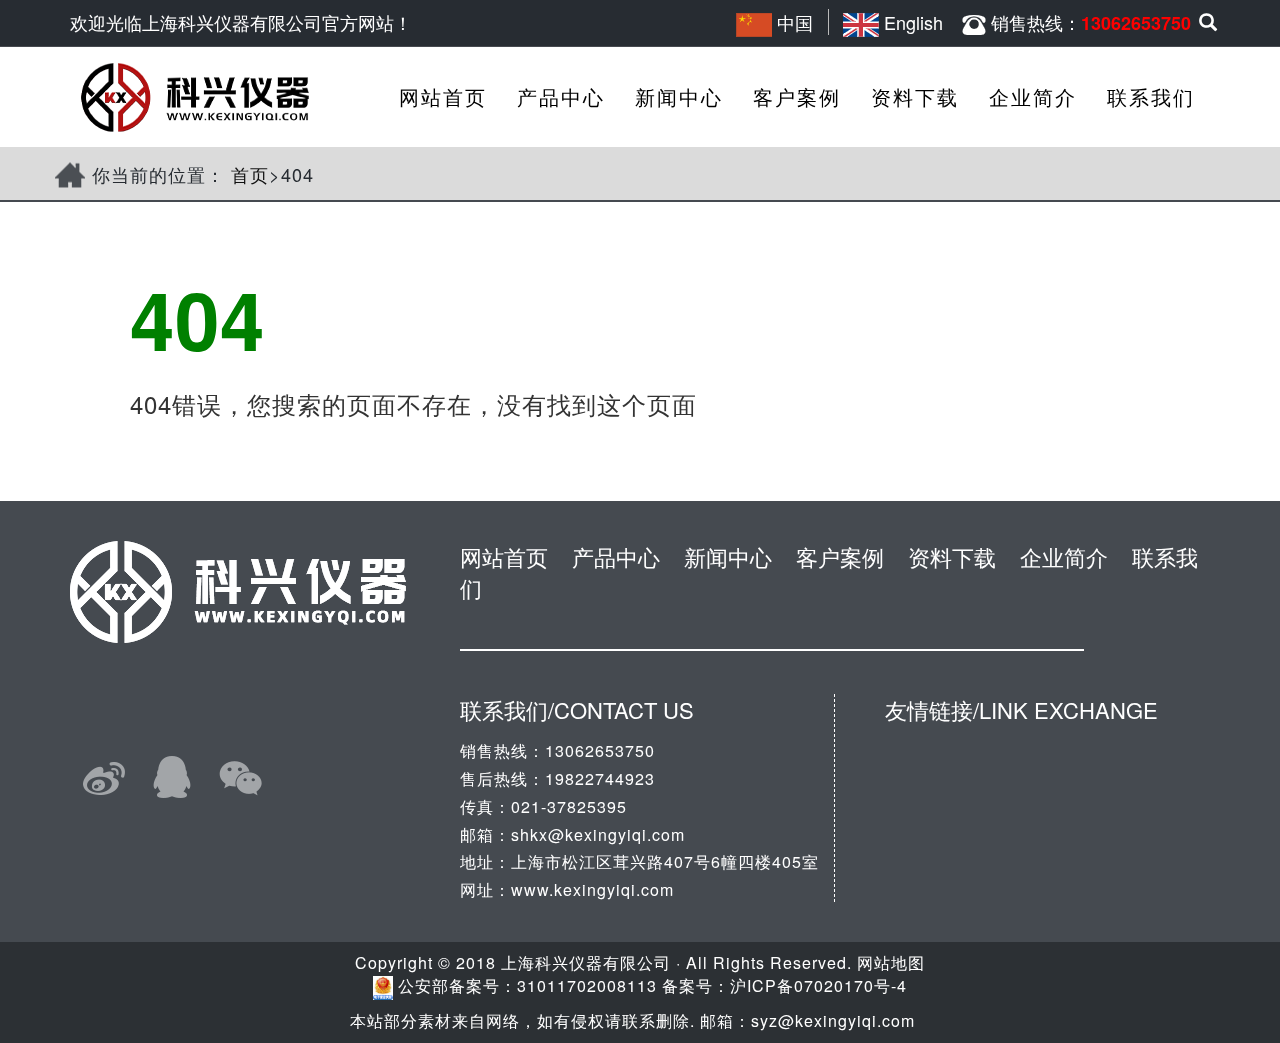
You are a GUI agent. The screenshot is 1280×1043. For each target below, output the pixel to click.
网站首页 (443, 96)
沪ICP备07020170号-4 (818, 985)
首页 (250, 174)
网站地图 (891, 962)
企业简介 (1033, 96)
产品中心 (561, 96)
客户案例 (797, 96)
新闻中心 (679, 96)
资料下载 (915, 96)
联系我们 (1151, 96)
